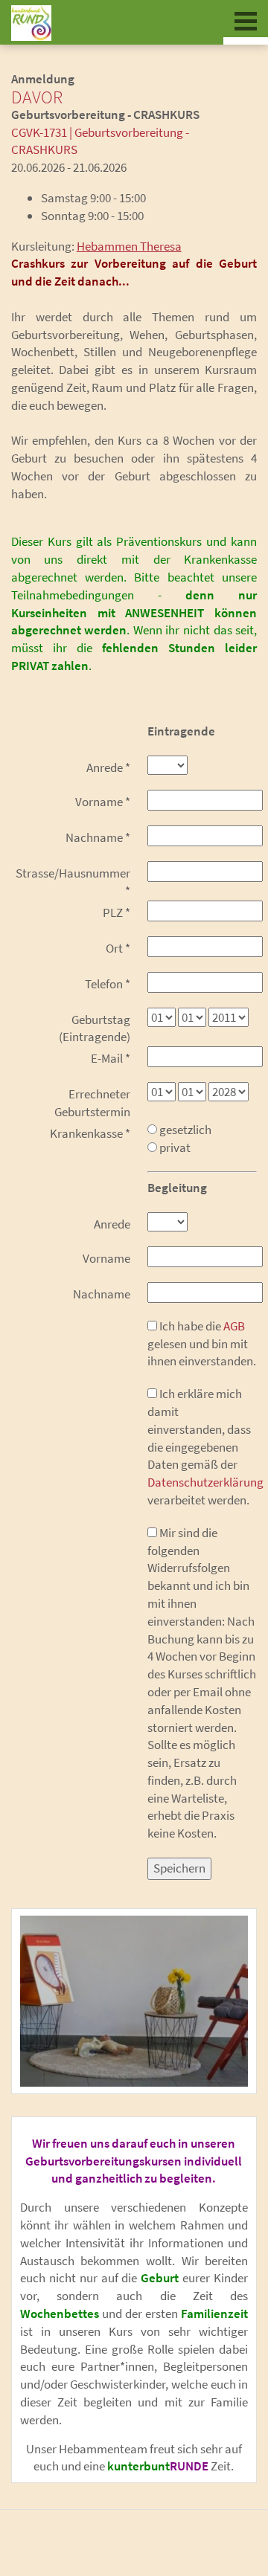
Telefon (108, 984)
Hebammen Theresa (129, 246)
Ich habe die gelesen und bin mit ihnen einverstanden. (202, 1344)
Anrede (108, 767)
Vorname (103, 802)
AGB (234, 1326)
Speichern (179, 1868)
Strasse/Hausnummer (73, 882)
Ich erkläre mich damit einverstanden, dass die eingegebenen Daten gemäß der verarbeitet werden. (202, 1447)
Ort (118, 948)
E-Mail (111, 1058)
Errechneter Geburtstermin (92, 1103)
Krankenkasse (90, 1133)
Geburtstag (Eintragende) (95, 1028)
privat (174, 1147)
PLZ (117, 912)
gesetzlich (184, 1130)
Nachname (98, 837)
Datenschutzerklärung (205, 1482)
